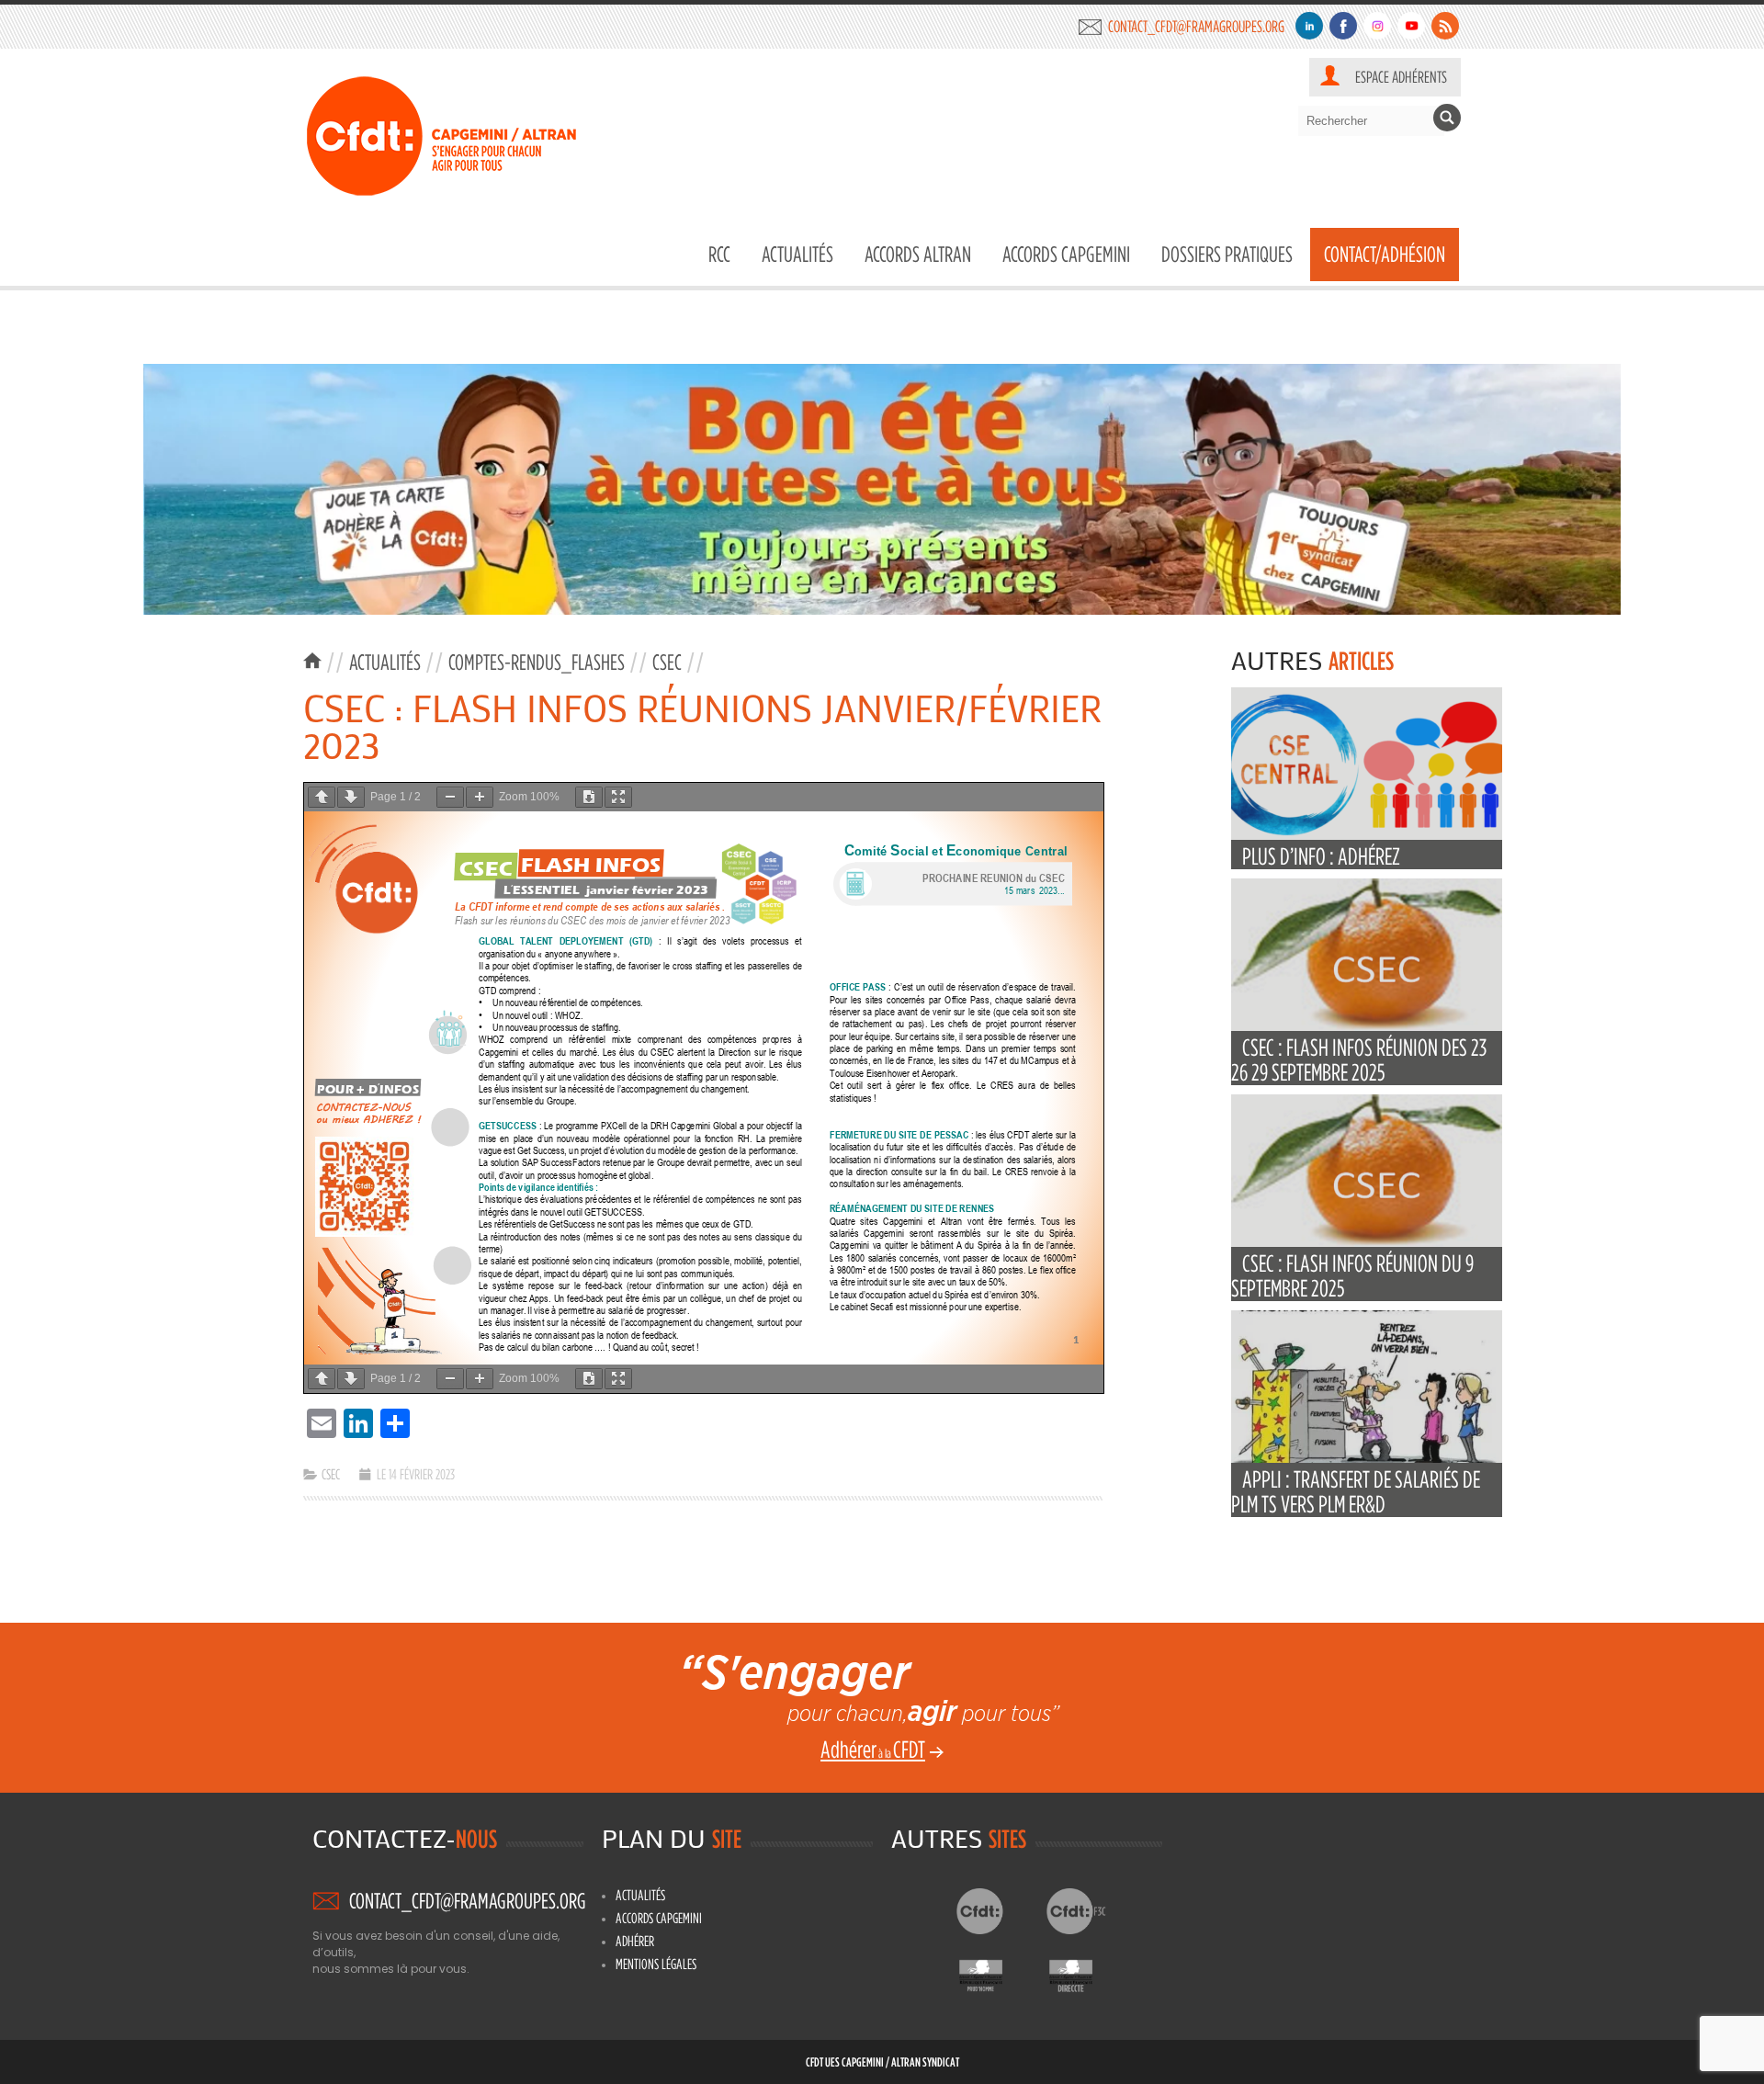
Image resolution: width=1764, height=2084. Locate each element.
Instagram (1377, 26)
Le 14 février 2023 (416, 1474)
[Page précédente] (322, 797)
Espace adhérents (1401, 77)
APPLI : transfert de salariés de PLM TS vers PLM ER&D (1356, 1491)
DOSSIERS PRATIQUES (1227, 254)
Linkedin (1309, 26)
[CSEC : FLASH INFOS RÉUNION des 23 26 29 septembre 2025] (1367, 1027)
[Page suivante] (351, 797)
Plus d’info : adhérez (1321, 856)
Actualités (797, 254)
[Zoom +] (480, 797)
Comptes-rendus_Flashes (537, 662)
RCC (719, 254)
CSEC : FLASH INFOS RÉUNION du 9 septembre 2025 (1352, 1275)
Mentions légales (656, 1964)
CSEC (667, 662)
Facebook (1343, 26)
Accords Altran (918, 254)
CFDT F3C (1086, 1911)
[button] (882, 489)
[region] (882, 489)
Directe (1086, 1971)
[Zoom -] (450, 797)
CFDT (995, 1911)
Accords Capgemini (1066, 254)
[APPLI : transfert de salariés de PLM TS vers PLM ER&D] (1367, 1459)
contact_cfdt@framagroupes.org (1196, 26)
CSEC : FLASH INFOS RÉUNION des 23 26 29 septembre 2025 (1359, 1059)
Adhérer (635, 1941)
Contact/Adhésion (1385, 254)
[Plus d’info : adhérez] (1367, 836)
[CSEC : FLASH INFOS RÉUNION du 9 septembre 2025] (1367, 1243)
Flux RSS (1445, 26)
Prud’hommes (995, 1971)
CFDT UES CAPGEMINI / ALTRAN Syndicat (882, 2061)
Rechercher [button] (1447, 118)
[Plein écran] (618, 797)
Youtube (1411, 26)
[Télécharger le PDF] (589, 797)
